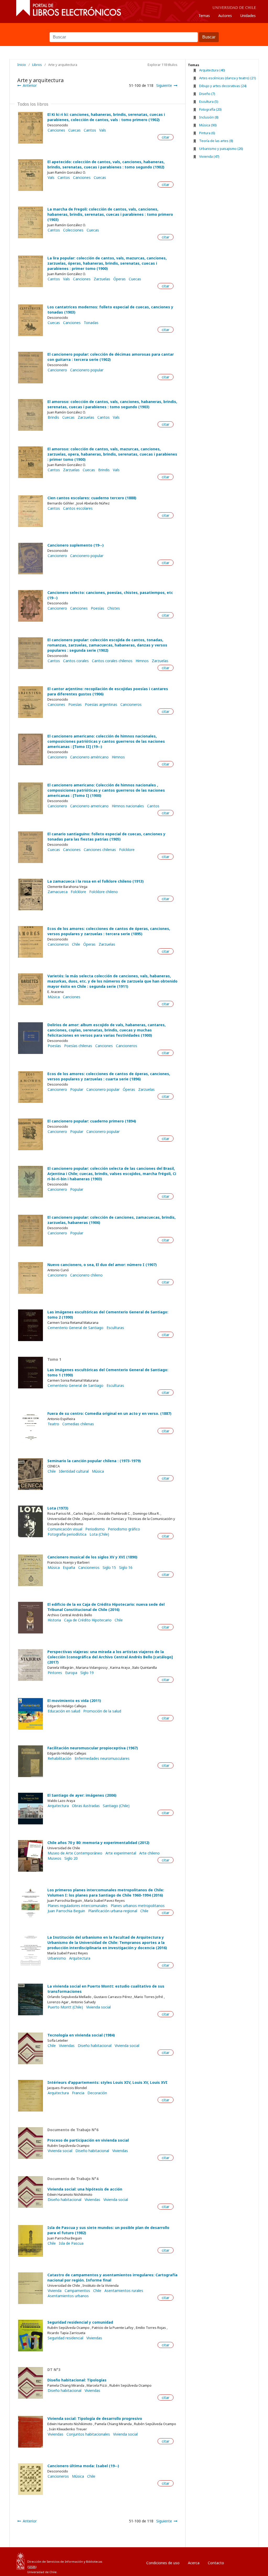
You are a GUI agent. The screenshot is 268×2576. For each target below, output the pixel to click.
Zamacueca (58, 892)
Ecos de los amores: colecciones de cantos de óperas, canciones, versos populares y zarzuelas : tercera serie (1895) (109, 931)
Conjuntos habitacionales (88, 2434)
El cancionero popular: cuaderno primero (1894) (92, 1121)
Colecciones (73, 230)
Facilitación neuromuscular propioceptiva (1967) (93, 1748)
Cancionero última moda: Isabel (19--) (83, 2466)
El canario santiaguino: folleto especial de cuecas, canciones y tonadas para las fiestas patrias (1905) (106, 836)
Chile (76, 944)
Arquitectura (58, 1806)
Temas (204, 16)
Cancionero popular (87, 370)
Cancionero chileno (86, 1275)
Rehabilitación (60, 1758)
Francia (78, 2093)
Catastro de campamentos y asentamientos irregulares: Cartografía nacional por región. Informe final (112, 2277)
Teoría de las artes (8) (216, 141)
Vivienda (55, 2291)
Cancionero (57, 370)
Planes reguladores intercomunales (78, 1906)
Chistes (114, 608)
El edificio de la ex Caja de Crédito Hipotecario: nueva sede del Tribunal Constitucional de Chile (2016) (106, 1607)
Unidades (248, 16)
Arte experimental (121, 1853)
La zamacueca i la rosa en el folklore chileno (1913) (96, 881)
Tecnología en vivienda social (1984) (81, 2035)
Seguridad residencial (65, 2338)
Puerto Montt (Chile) (65, 2007)
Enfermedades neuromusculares (102, 1758)
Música (54, 997)
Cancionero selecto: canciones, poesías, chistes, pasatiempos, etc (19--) (110, 595)
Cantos (90, 130)
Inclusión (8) (209, 117)
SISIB (32, 2567)
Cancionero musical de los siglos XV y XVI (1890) (92, 1557)
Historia (54, 1620)
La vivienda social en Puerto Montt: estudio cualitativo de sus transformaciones (106, 1989)
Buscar (134, 30)
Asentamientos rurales (124, 2291)
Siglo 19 (87, 1673)
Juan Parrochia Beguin (66, 1911)
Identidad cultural (74, 1471)
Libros (37, 65)
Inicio (22, 65)
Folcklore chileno (104, 892)
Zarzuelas (102, 279)
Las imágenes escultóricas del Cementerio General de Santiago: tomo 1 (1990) (108, 1372)
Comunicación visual (65, 1529)
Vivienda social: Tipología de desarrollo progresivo (95, 2418)
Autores (225, 16)
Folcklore (127, 850)
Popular (77, 1090)
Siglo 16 (126, 1568)
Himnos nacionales (128, 806)
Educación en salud (64, 1711)
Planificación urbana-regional (113, 1911)
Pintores (55, 1673)
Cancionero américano (89, 757)
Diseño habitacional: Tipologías (77, 2380)
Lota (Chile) (99, 1534)
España (69, 1568)
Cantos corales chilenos (112, 661)
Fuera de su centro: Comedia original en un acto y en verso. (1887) (109, 1413)
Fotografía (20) (210, 109)
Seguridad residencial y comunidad (80, 2322)
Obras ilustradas (86, 1806)
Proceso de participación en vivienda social (88, 2140)
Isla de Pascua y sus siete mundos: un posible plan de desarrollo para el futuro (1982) (108, 2230)
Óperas (119, 279)
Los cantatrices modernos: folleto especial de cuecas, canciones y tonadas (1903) (110, 310)
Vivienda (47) (209, 156)
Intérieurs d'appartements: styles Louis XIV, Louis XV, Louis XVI (107, 2082)
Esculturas (115, 1328)
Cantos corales (76, 661)
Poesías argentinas (101, 705)
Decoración (97, 2093)
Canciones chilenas (100, 850)
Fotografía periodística (67, 1534)
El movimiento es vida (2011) (74, 1701)
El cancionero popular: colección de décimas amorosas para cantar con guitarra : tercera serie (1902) (111, 357)
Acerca (194, 2563)
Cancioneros (131, 705)
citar (166, 137)
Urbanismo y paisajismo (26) (221, 149)
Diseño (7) (207, 94)
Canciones (56, 130)
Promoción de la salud (102, 1711)
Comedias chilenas (78, 1424)
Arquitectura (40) (212, 70)
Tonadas (91, 323)
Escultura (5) (209, 101)
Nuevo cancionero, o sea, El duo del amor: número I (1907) (102, 1265)
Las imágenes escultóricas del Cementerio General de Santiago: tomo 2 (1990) (108, 1315)
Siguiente (164, 85)
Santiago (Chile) (116, 1806)
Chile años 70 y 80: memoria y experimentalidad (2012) (98, 1843)
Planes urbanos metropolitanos (138, 1906)
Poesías (97, 608)
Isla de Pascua (71, 2243)
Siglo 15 (109, 1568)
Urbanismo (57, 1958)
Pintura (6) (207, 133)
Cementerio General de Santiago (76, 1328)
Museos (54, 1858)
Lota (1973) (58, 1508)
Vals (103, 130)
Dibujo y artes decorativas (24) (223, 86)
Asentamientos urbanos (68, 2296)
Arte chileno (149, 1853)
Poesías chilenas (78, 1046)
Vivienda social (98, 2007)
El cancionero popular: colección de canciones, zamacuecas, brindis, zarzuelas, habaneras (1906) (111, 1220)
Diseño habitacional (95, 2046)
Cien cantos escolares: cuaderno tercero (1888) (92, 498)
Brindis (53, 417)
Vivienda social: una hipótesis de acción (85, 2189)
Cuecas (74, 130)
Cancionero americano (89, 806)
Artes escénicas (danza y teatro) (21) (228, 78)
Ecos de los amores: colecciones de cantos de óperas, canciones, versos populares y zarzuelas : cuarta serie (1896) (109, 1076)
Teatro (53, 1424)
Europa (71, 1673)
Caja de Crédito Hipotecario (88, 1620)
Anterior (30, 85)
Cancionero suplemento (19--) (76, 545)
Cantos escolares (78, 508)
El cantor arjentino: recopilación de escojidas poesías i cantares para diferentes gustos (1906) (108, 691)
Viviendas (67, 2046)
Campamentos (77, 2291)
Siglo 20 (71, 1858)
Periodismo (95, 1529)
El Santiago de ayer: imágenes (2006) (82, 1795)
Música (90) (208, 125)
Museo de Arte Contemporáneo (75, 1853)
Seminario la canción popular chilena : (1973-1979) (94, 1461)
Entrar (240, 2561)
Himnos (142, 661)
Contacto (216, 2563)
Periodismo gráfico (124, 1529)
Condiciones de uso (163, 2563)
